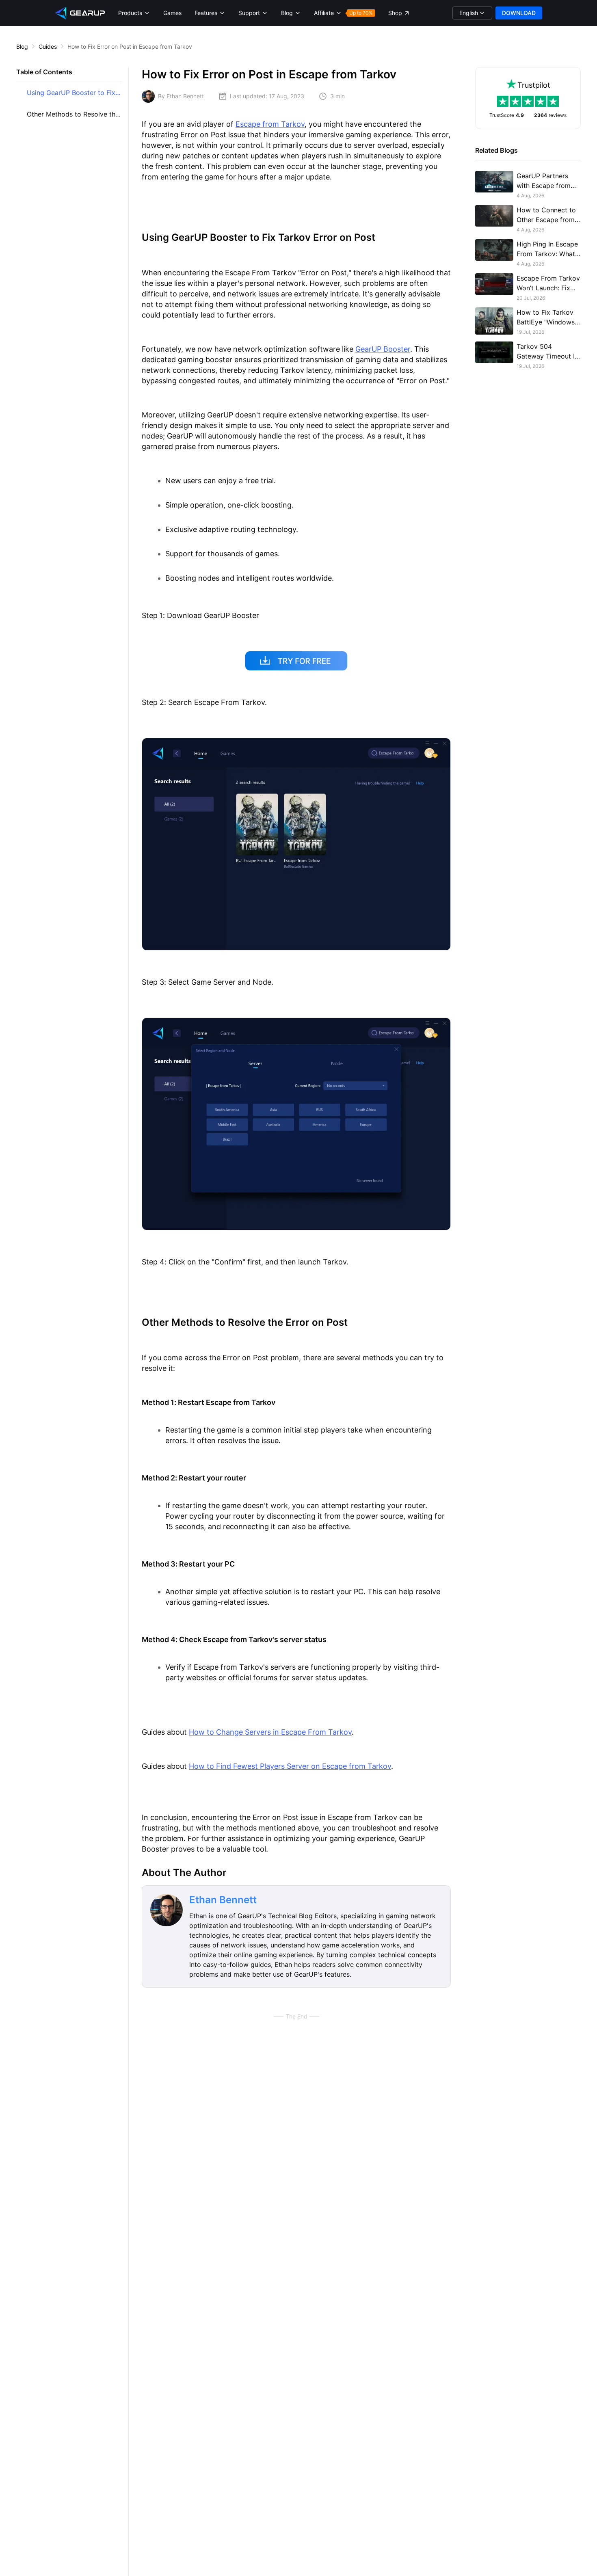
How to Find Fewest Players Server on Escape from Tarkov (290, 1766)
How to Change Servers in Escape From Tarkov (270, 1732)
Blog (22, 46)
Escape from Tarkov (270, 124)
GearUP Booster (383, 349)
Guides (48, 46)
